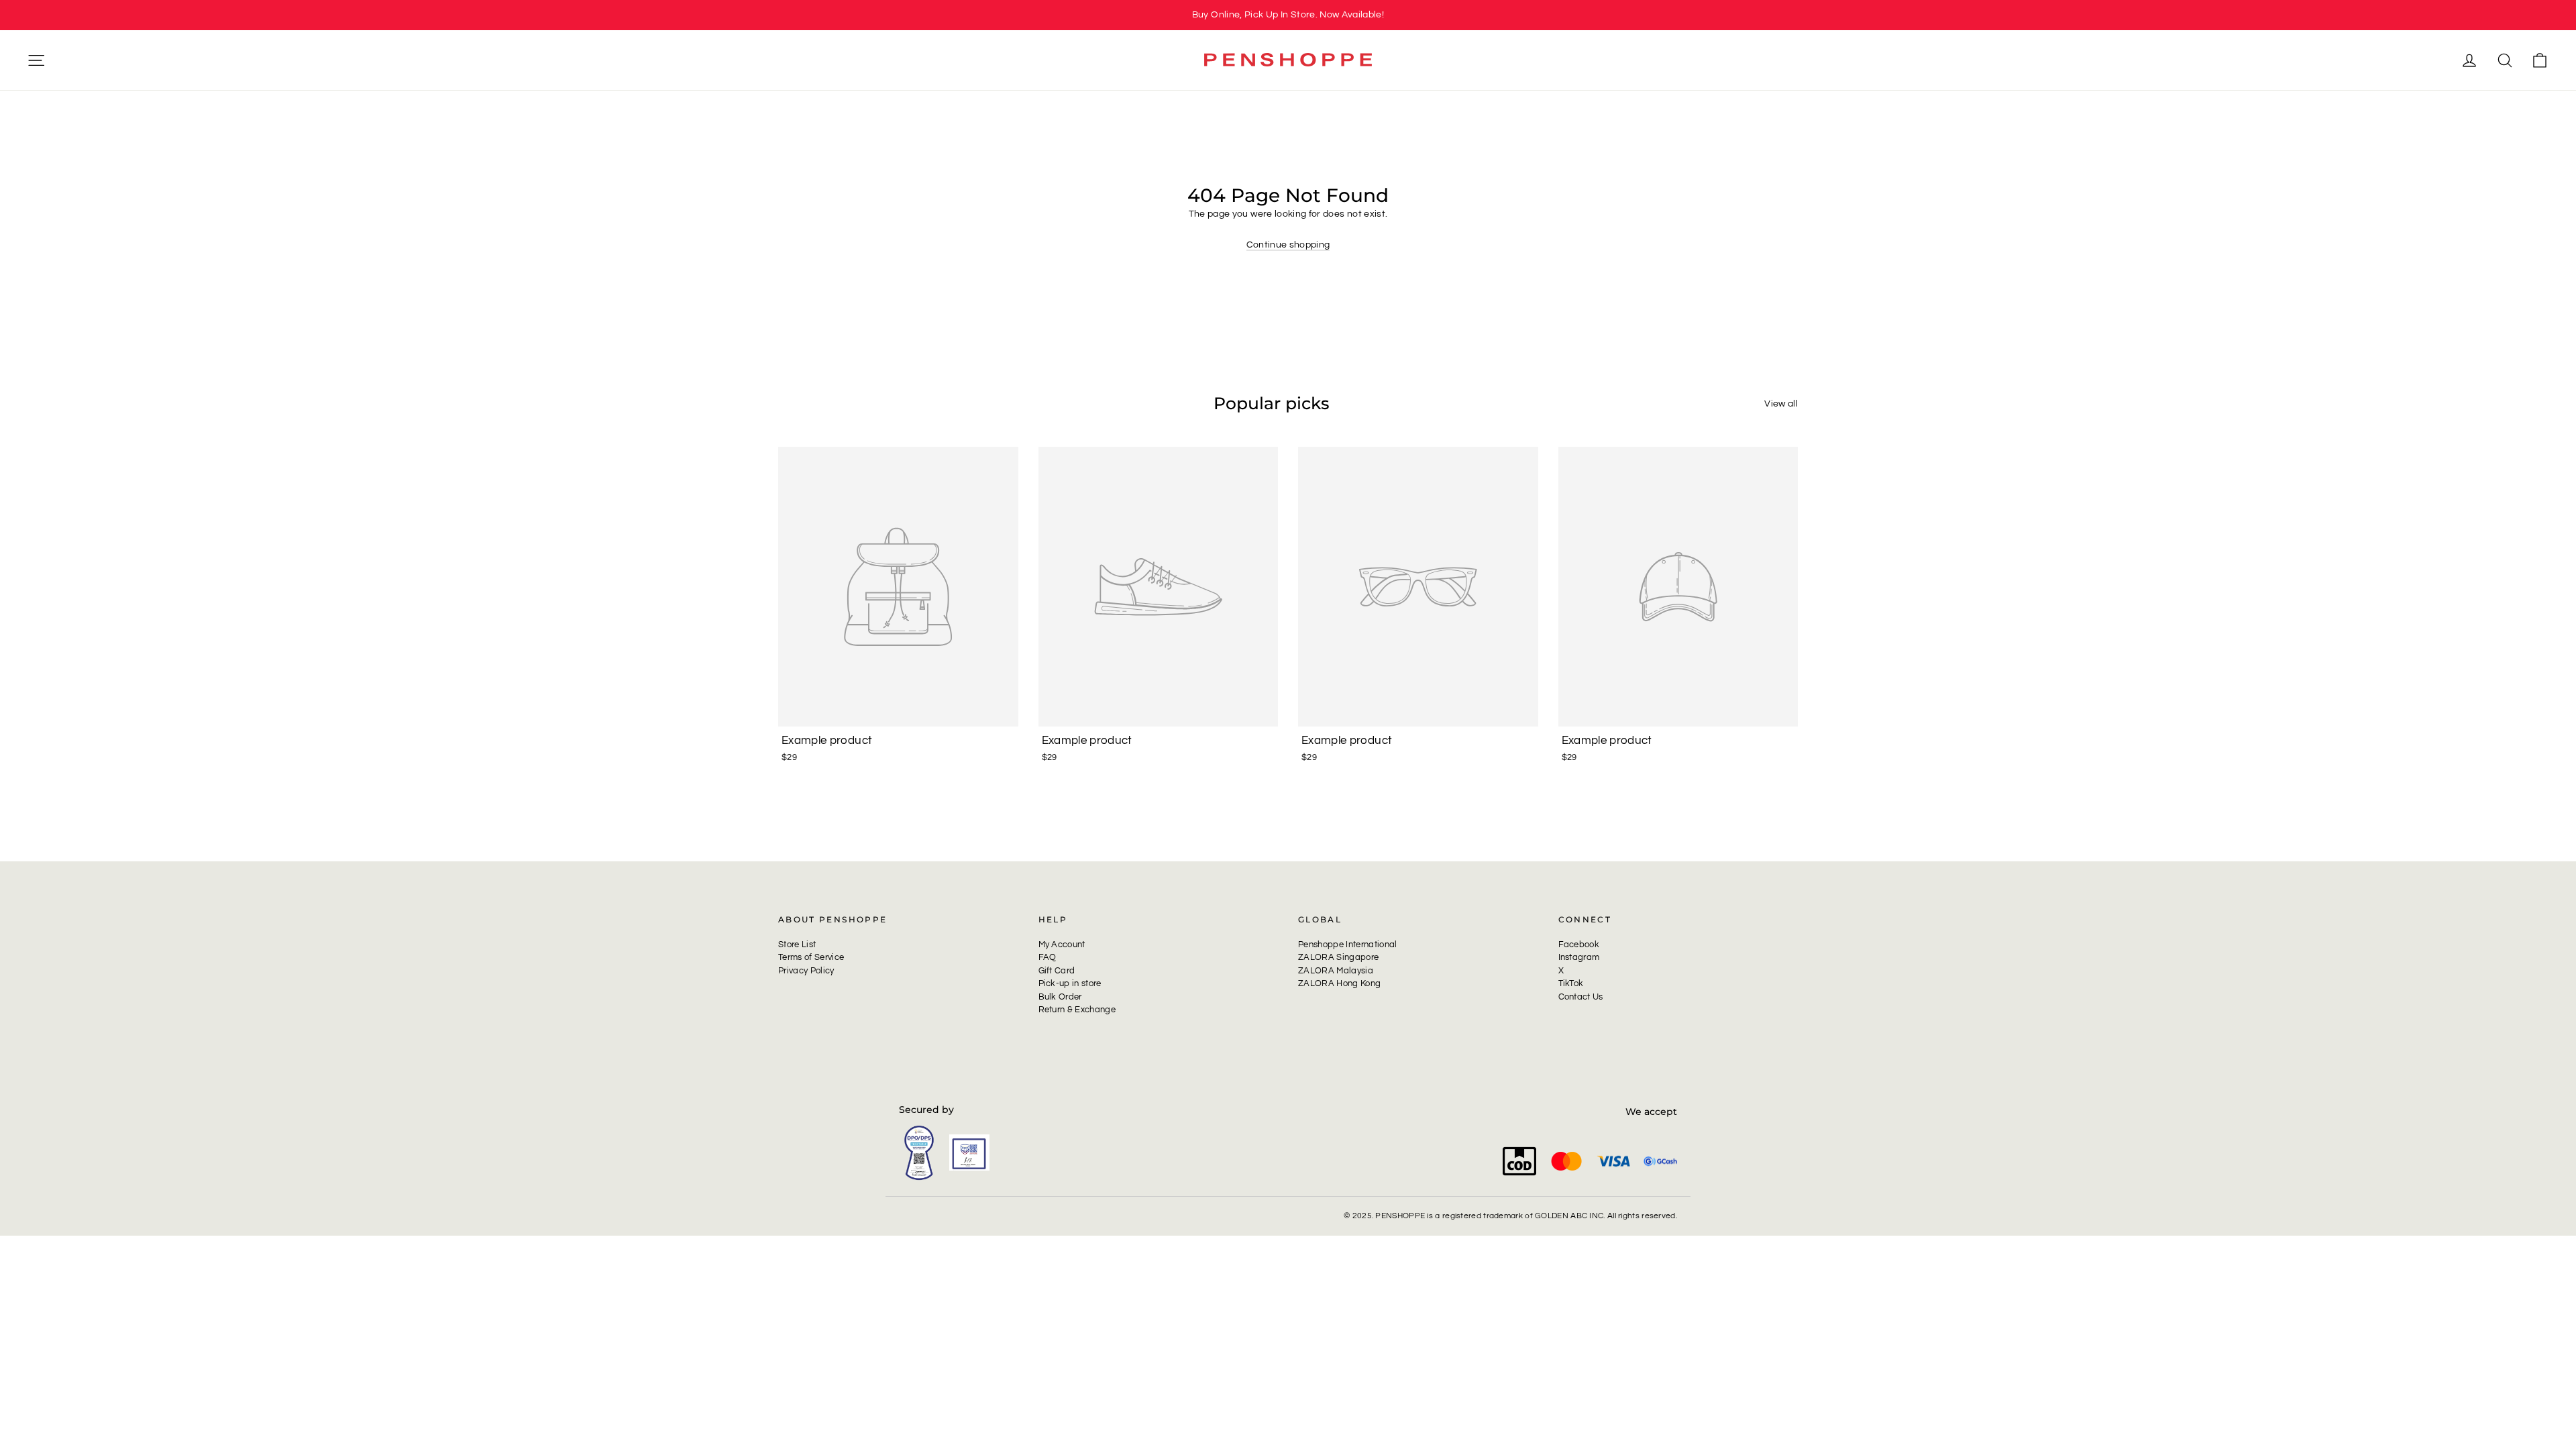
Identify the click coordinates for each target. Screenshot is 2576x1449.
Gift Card (1057, 971)
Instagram (1579, 957)
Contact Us (1581, 997)
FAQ (1048, 957)
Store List (797, 945)
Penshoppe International (1348, 945)
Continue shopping (1288, 245)
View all (1781, 404)
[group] (1288, 15)
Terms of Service (811, 957)
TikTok (1571, 983)
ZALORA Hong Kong (1339, 983)
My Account (1062, 945)
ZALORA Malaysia (1336, 971)
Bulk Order (1060, 997)
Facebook (1579, 945)
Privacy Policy (806, 971)
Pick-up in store (1070, 983)
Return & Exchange (1077, 1010)
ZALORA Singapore (1338, 957)
